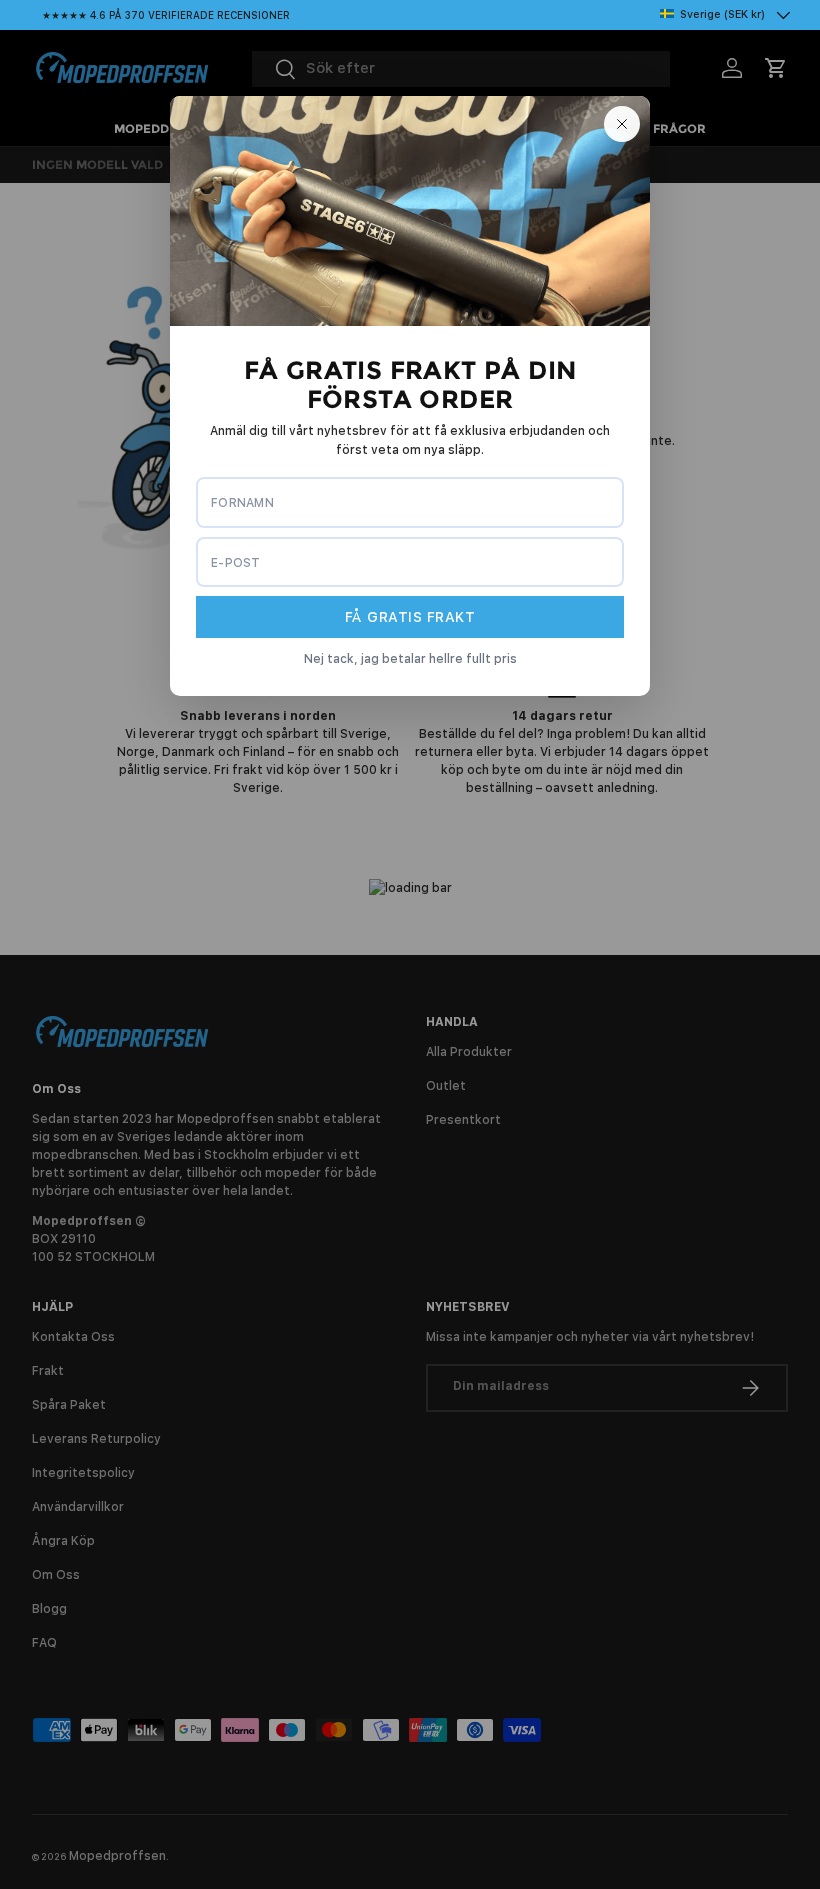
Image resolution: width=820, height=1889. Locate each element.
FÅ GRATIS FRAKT (410, 617)
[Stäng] (622, 124)
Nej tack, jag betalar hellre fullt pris (410, 659)
